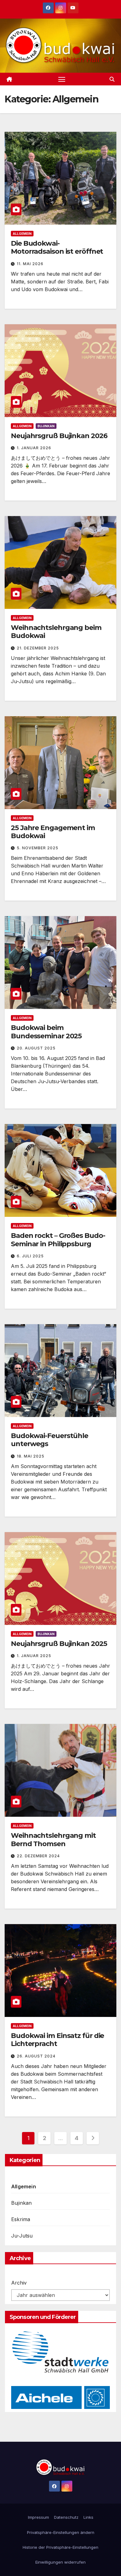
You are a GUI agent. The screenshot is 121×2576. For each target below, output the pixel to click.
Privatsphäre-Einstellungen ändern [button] (61, 2532)
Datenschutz (66, 2517)
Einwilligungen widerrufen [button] (60, 2562)
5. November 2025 (38, 848)
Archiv (19, 2283)
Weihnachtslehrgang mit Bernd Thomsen (53, 1839)
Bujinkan (46, 426)
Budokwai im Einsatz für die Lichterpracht (57, 2040)
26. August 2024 (36, 2056)
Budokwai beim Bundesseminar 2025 (46, 1032)
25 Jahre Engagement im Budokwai (53, 832)
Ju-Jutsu (22, 2236)
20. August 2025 (36, 1048)
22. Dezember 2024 (38, 1856)
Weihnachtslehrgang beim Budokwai (56, 632)
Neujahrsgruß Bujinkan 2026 (59, 436)
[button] (112, 79)
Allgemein (22, 234)
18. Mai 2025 (31, 1456)
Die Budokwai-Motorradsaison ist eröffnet (57, 247)
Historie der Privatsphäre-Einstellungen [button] (60, 2547)
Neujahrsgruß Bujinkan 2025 (59, 1644)
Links (88, 2517)
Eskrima (21, 2219)
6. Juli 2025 (30, 1256)
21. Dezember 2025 (38, 648)
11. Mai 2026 (30, 264)
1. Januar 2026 (34, 448)
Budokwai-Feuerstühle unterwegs (49, 1440)
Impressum (38, 2517)
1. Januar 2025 (34, 1656)
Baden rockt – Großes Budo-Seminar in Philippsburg (58, 1240)
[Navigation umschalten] (62, 79)
